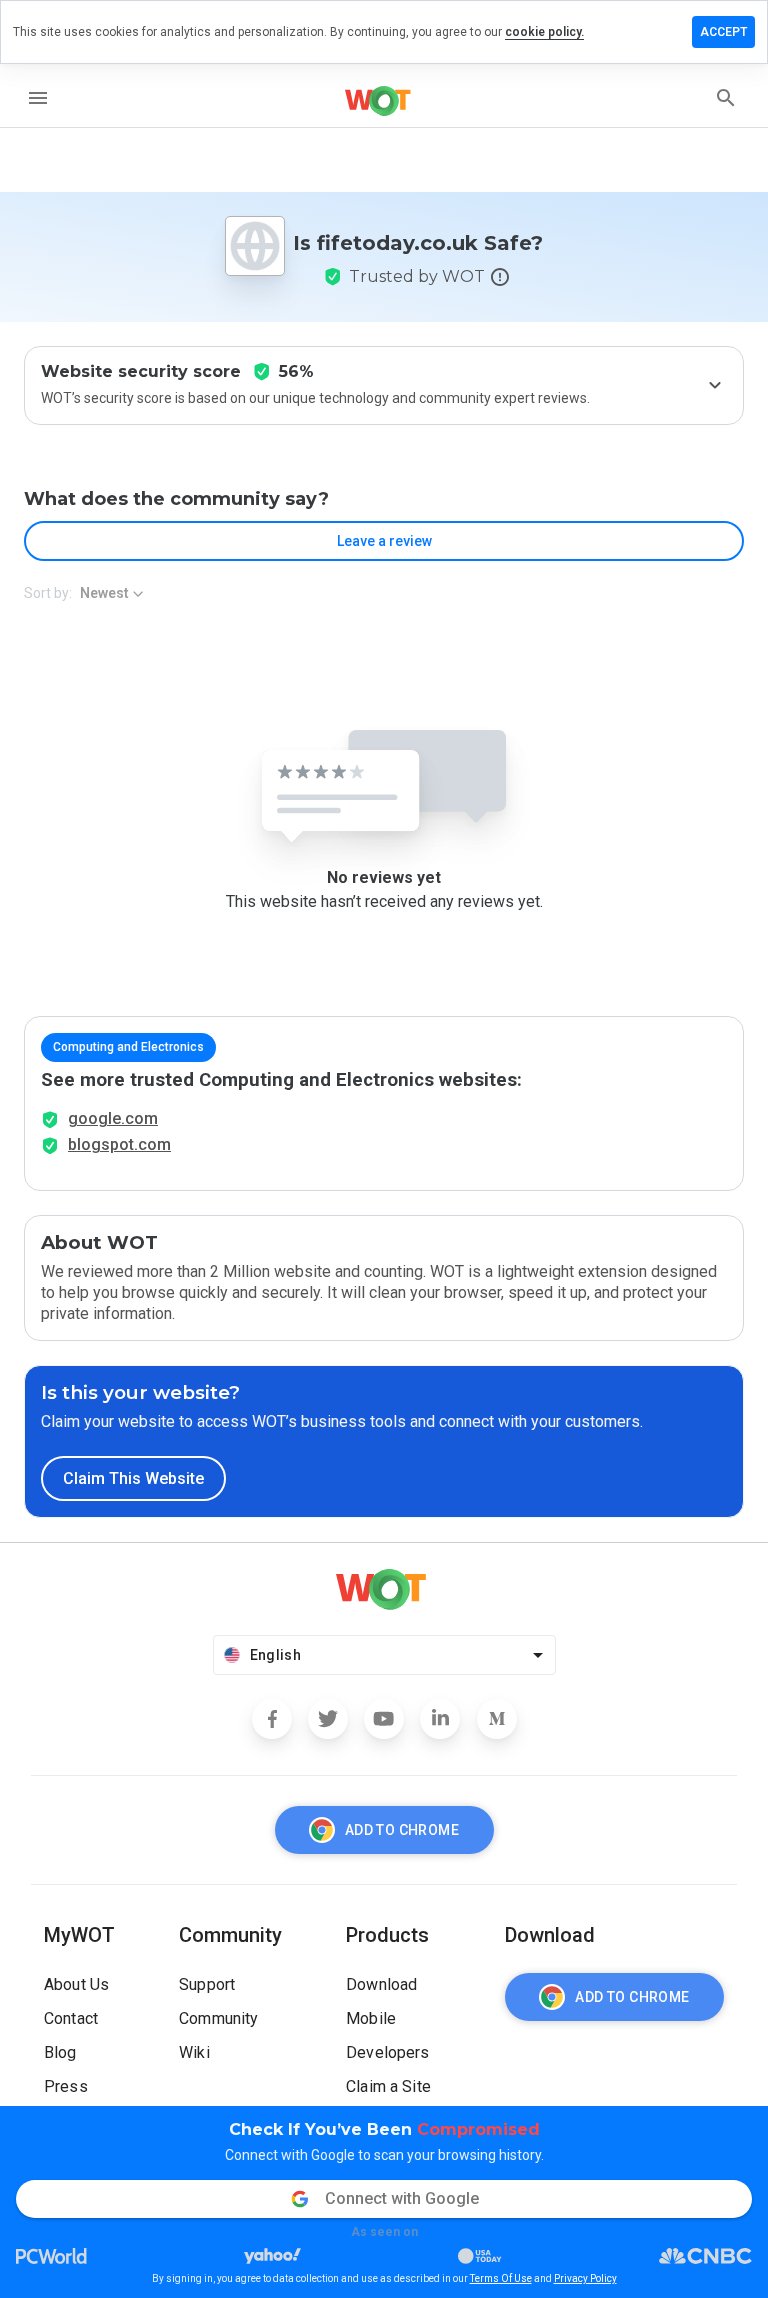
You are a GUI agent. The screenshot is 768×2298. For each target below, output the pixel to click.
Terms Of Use (501, 2278)
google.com (113, 1118)
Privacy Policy (585, 2278)
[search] (726, 98)
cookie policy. (544, 32)
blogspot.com (119, 1144)
